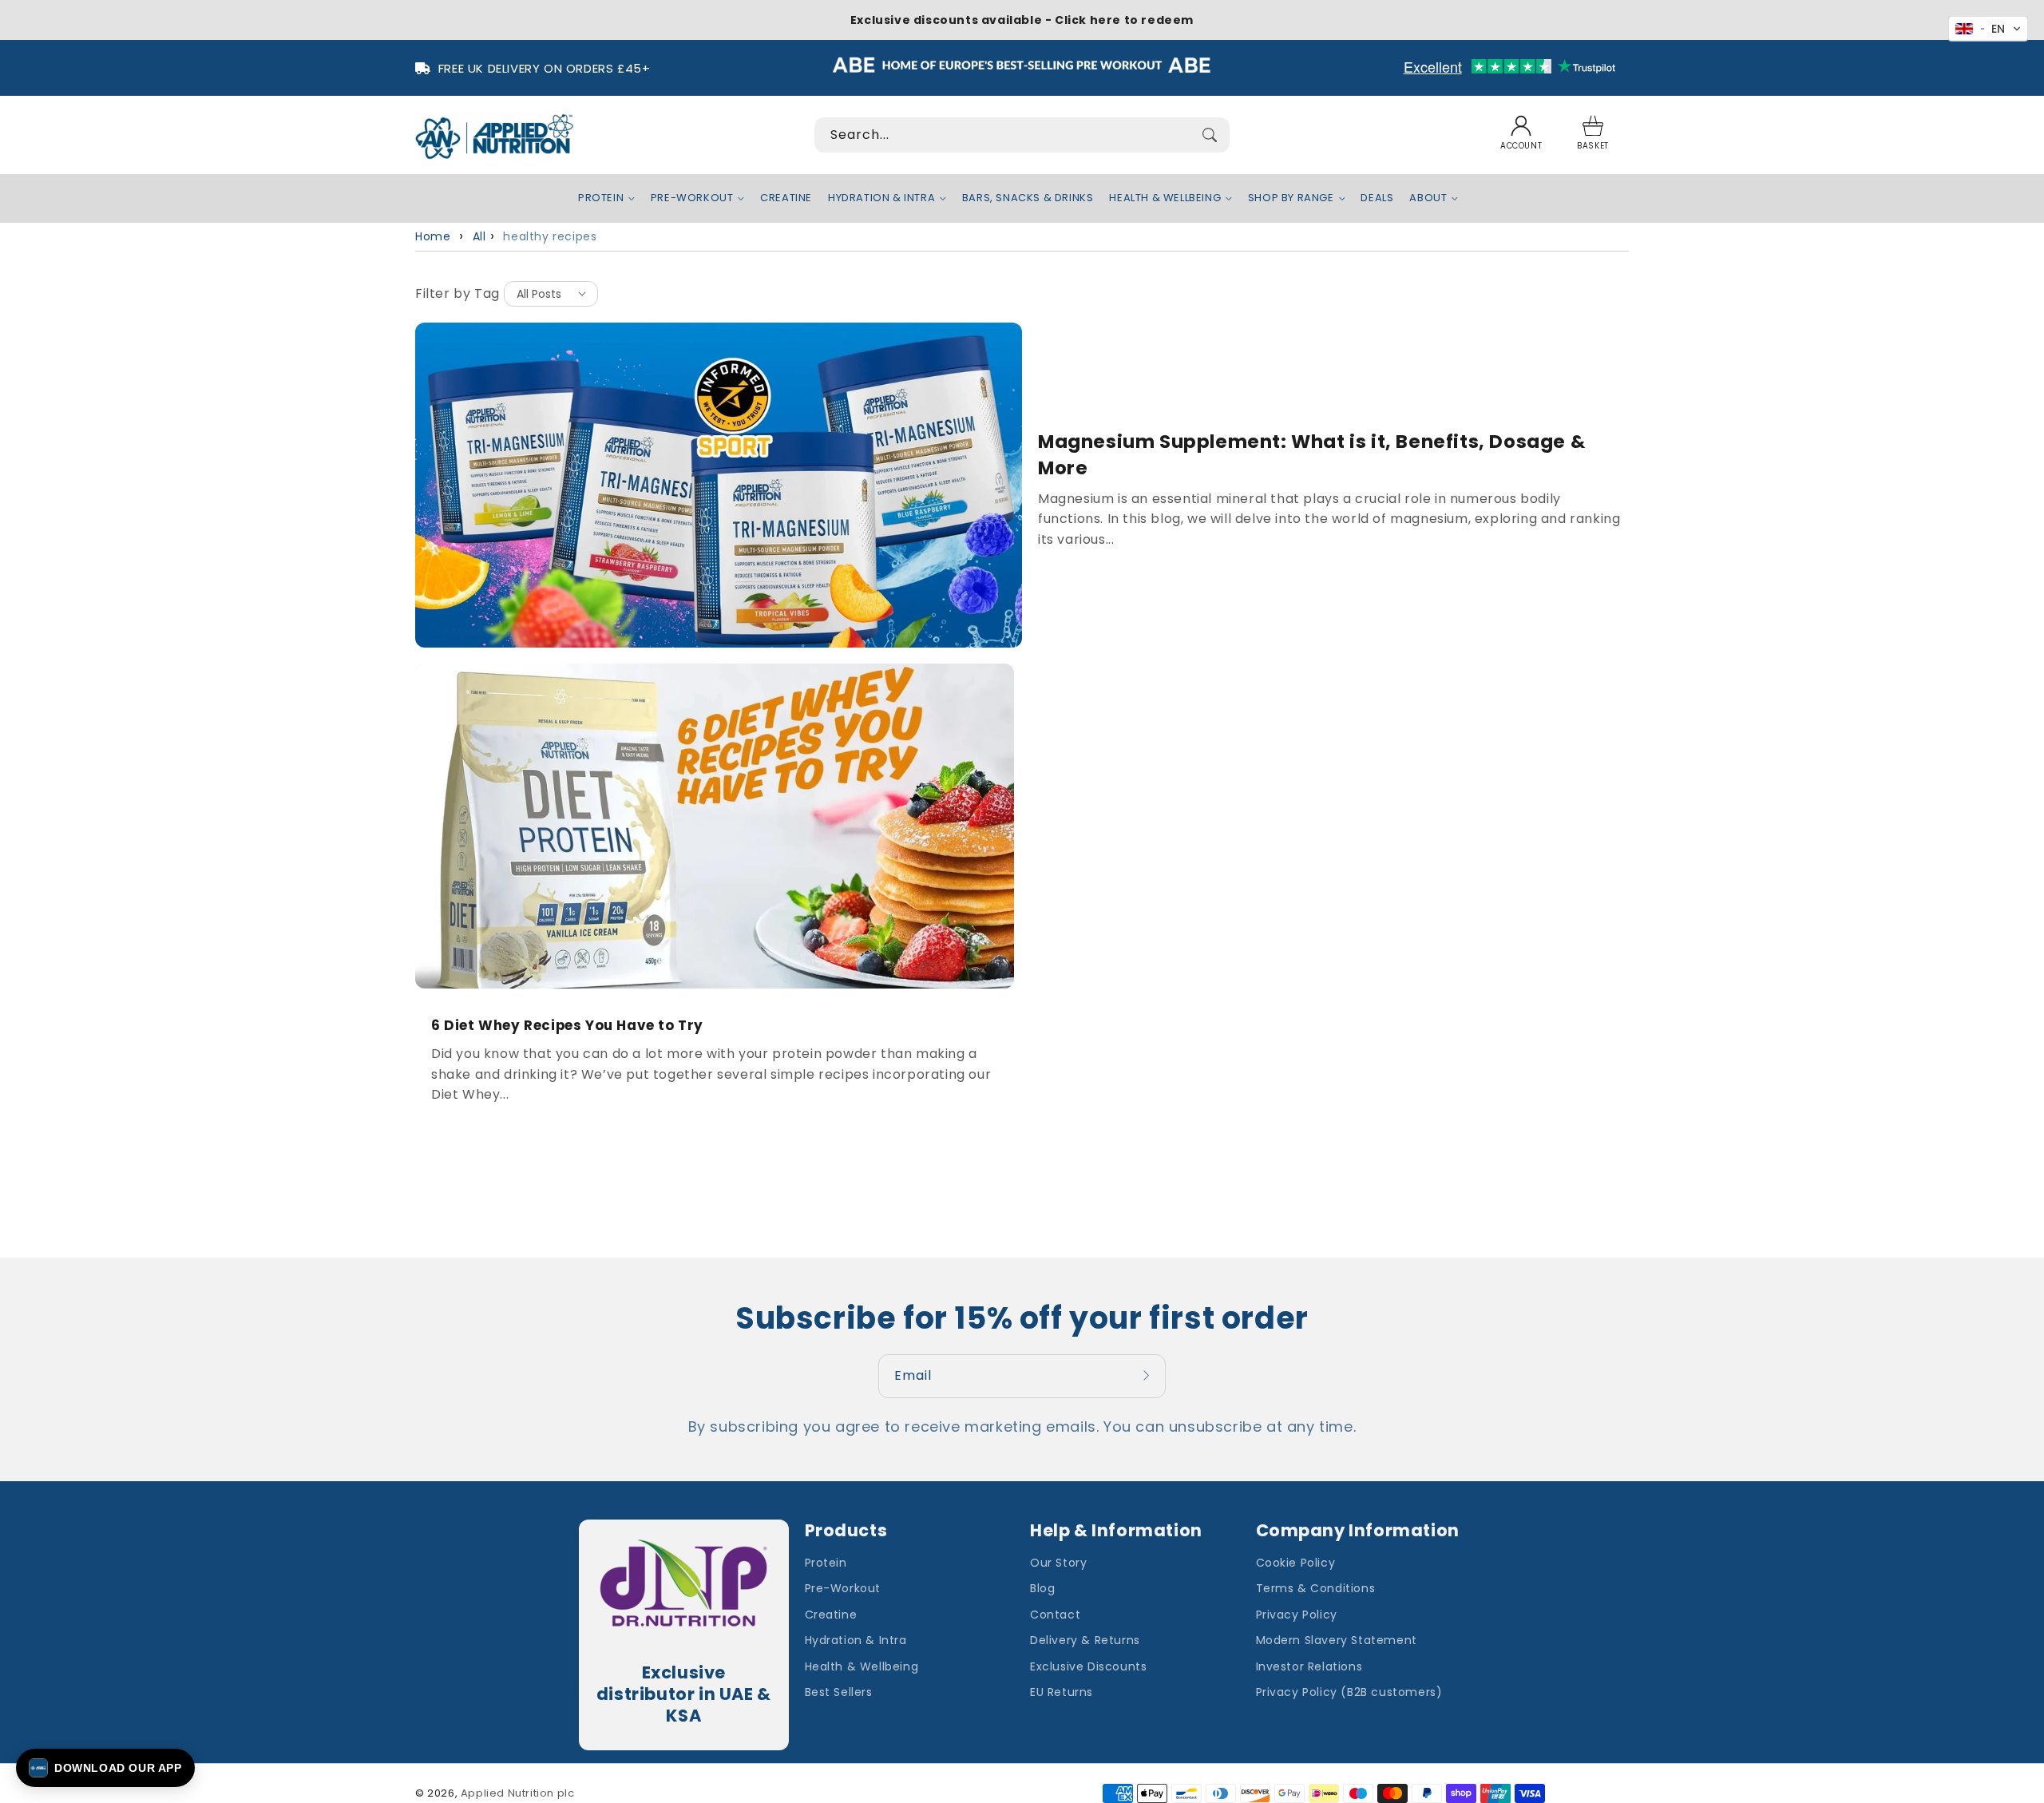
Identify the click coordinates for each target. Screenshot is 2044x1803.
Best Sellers (839, 1692)
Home (433, 236)
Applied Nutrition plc (518, 1793)
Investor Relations (1309, 1666)
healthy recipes (550, 236)
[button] (1593, 135)
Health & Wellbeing (862, 1666)
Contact (1055, 1615)
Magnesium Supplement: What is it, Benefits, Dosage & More (1311, 454)
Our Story (1058, 1563)
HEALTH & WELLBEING (1165, 198)
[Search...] (1210, 135)
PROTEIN (601, 198)
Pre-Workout (843, 1588)
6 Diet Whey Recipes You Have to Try (567, 1026)
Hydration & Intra (856, 1640)
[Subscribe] (1148, 1376)
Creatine (831, 1615)
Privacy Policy (1297, 1615)
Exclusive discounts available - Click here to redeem (1022, 20)
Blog (1042, 1588)
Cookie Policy (1296, 1563)
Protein (826, 1563)
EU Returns (1062, 1692)
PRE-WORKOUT (692, 198)
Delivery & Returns (1085, 1640)
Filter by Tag (458, 293)
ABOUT (1428, 198)
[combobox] (1022, 135)
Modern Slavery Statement (1337, 1640)
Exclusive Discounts (1088, 1666)
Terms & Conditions (1316, 1588)
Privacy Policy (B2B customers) (1349, 1692)
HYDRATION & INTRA (881, 198)
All (479, 236)
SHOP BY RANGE (1291, 198)
